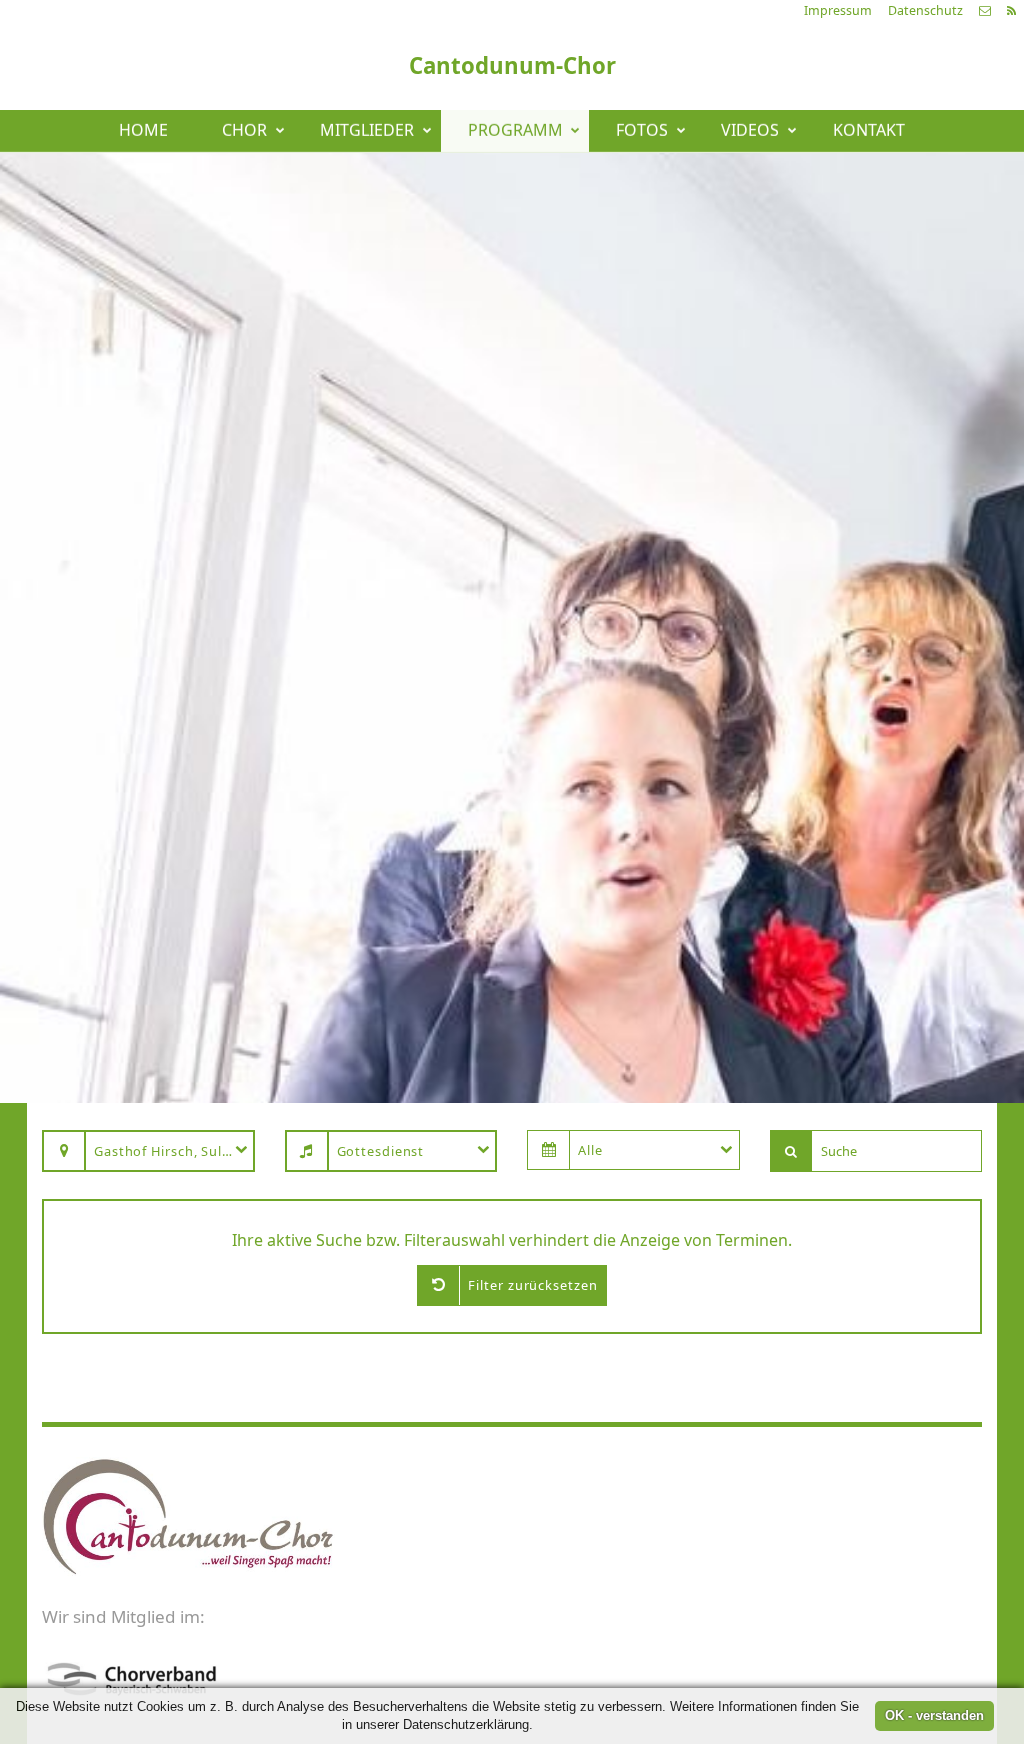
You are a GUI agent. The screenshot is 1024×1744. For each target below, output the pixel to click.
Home (143, 131)
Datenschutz (925, 10)
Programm (515, 131)
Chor (244, 131)
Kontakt (869, 131)
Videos (750, 131)
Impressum (838, 10)
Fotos (642, 131)
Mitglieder (367, 131)
